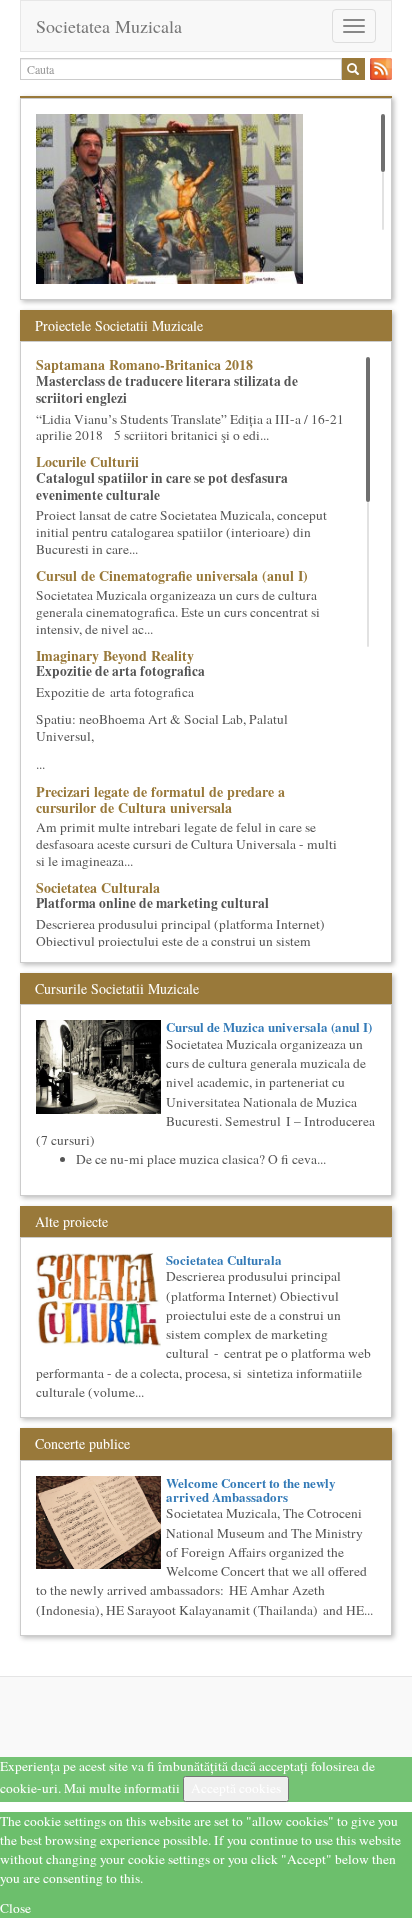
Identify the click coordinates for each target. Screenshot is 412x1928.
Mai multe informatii (122, 1788)
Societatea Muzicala (109, 26)
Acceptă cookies (236, 1788)
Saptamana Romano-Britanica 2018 (144, 364)
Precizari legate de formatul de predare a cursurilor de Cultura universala (160, 799)
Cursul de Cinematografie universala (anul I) (172, 575)
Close (15, 1908)
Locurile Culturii (87, 461)
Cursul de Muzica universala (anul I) (269, 1026)
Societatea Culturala (98, 887)
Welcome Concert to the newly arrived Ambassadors (251, 1489)
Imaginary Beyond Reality (115, 655)
